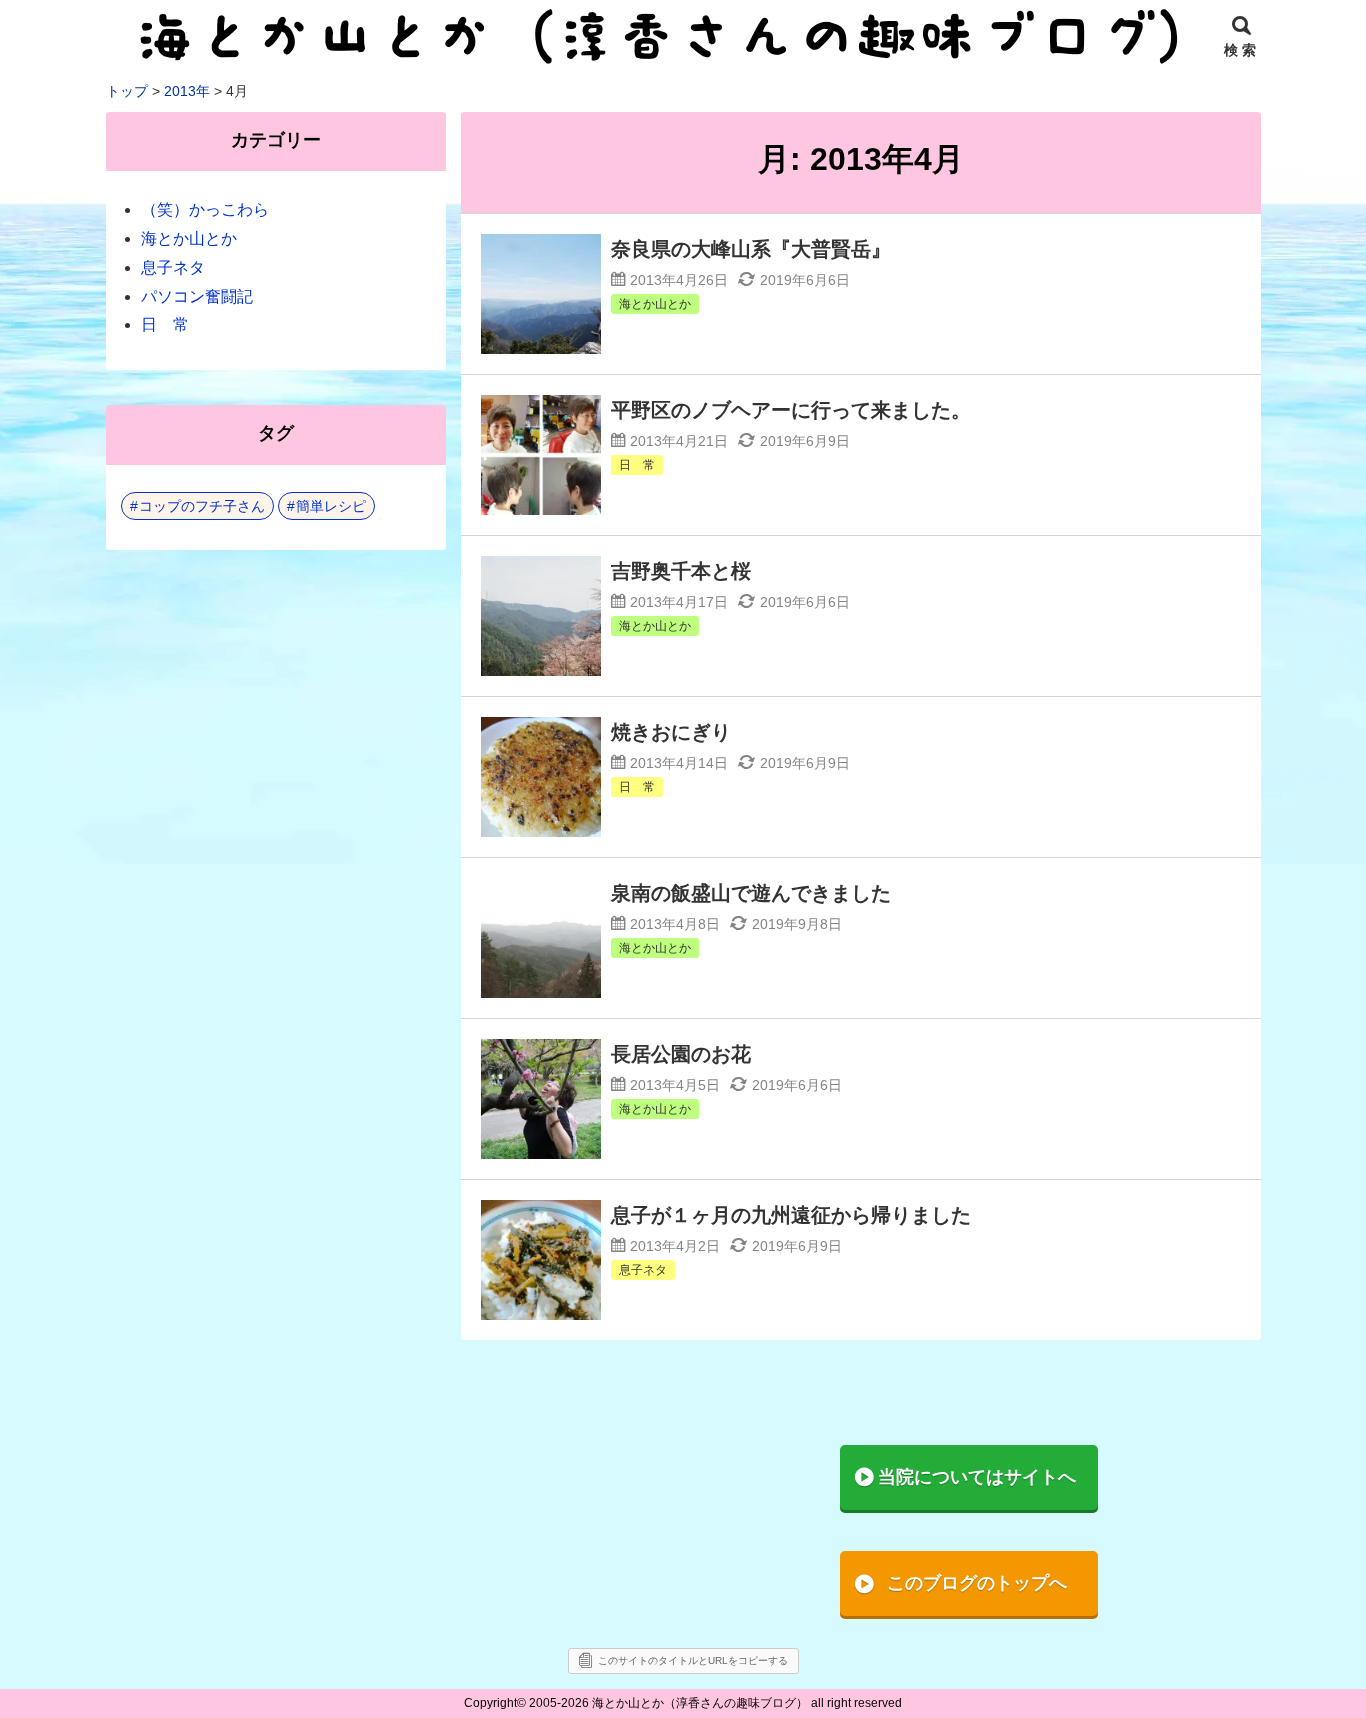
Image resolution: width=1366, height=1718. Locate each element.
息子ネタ (173, 267)
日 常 (165, 324)
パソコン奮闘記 (197, 296)
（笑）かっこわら (205, 209)
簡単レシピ (331, 506)
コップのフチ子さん (202, 506)
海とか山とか (189, 238)
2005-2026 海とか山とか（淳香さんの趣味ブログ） (668, 1703)
